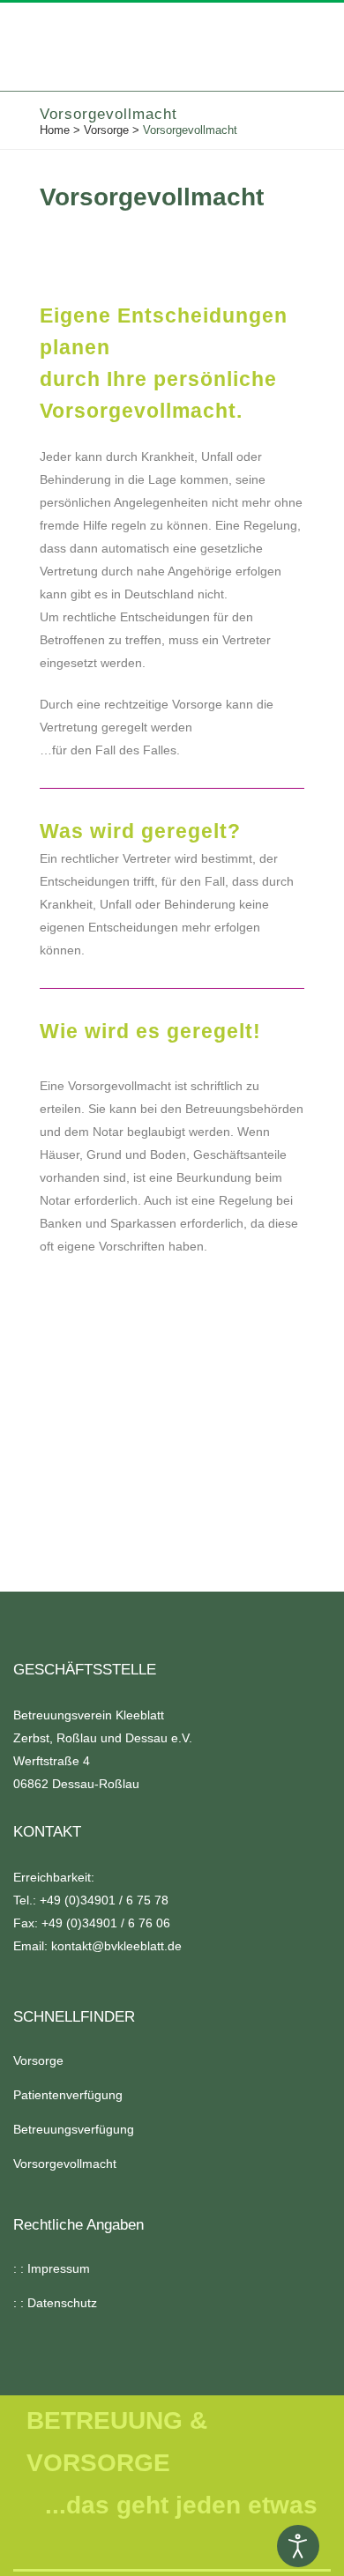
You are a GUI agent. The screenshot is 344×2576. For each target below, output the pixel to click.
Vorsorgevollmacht (65, 2164)
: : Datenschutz (55, 2303)
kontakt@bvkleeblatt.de (116, 1946)
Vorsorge (106, 130)
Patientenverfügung (68, 2095)
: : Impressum (52, 2268)
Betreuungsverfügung (74, 2129)
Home (55, 130)
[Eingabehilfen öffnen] (298, 2546)
